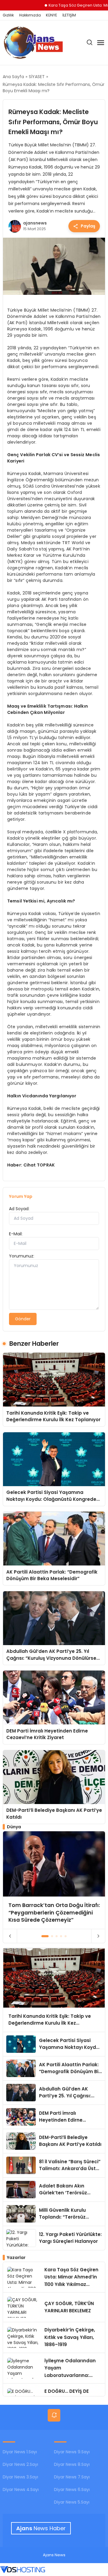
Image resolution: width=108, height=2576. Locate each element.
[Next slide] (98, 1936)
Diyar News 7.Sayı (72, 2477)
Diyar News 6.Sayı (72, 2489)
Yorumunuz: (22, 1256)
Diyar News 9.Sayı (72, 2452)
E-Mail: (16, 1234)
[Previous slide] (10, 1936)
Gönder (23, 1319)
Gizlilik (8, 15)
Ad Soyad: (19, 1209)
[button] (45, 1936)
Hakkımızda (30, 15)
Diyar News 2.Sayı (20, 2464)
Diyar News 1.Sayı (20, 2452)
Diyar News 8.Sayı (72, 2464)
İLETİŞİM (69, 15)
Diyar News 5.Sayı (72, 2502)
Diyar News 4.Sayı (21, 2489)
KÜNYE (51, 15)
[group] (54, 1880)
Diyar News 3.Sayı (20, 2477)
